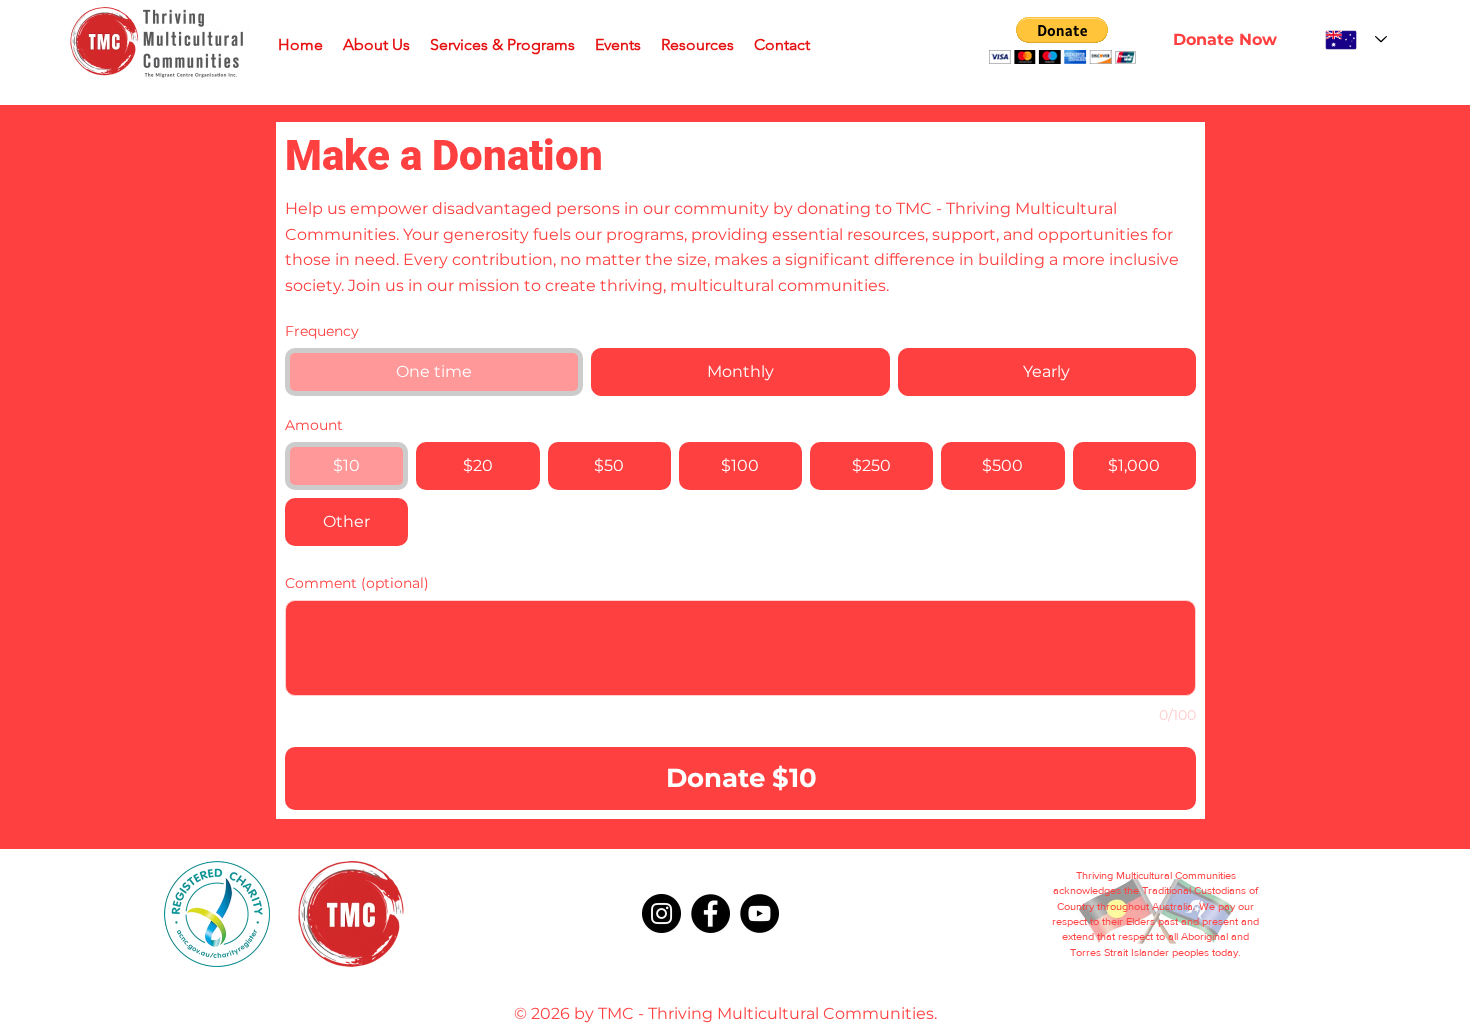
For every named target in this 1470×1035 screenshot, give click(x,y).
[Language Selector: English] (1356, 39)
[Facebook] (710, 913)
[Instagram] (661, 913)
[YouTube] (759, 913)
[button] (1062, 40)
